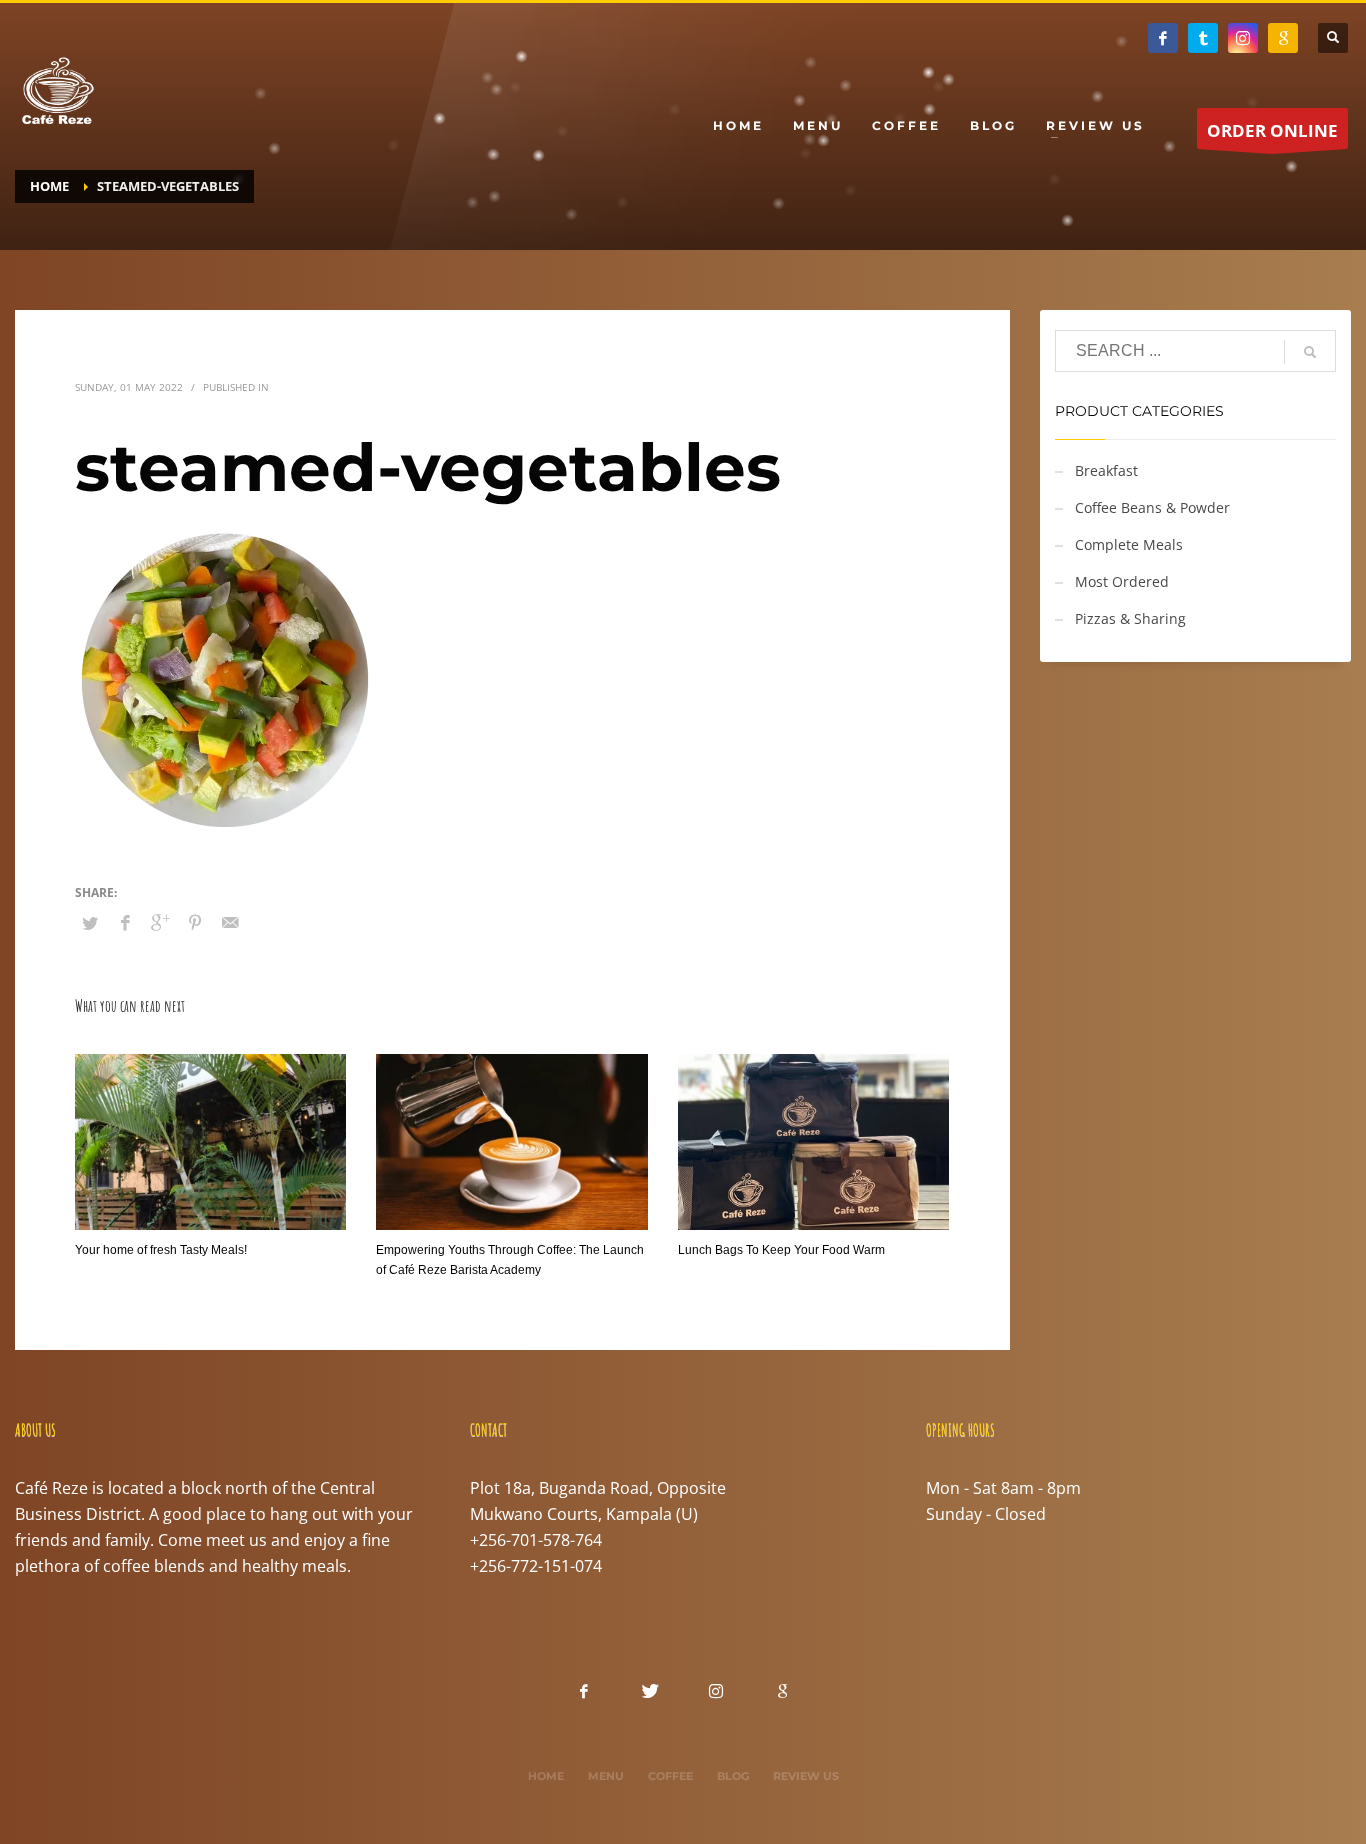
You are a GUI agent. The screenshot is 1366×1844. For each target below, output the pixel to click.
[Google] (1283, 38)
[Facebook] (1163, 38)
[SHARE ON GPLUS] (160, 922)
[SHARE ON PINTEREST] (195, 922)
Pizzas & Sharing (1130, 618)
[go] (1310, 352)
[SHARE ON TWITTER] (90, 923)
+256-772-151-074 (536, 1566)
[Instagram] (1243, 38)
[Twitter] (1203, 38)
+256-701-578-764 (536, 1540)
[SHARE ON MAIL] (230, 922)
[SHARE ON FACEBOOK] (125, 922)
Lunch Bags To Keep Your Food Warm (781, 1250)
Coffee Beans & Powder (1152, 507)
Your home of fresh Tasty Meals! (161, 1250)
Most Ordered (1122, 581)
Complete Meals (1129, 544)
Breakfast (1106, 470)
